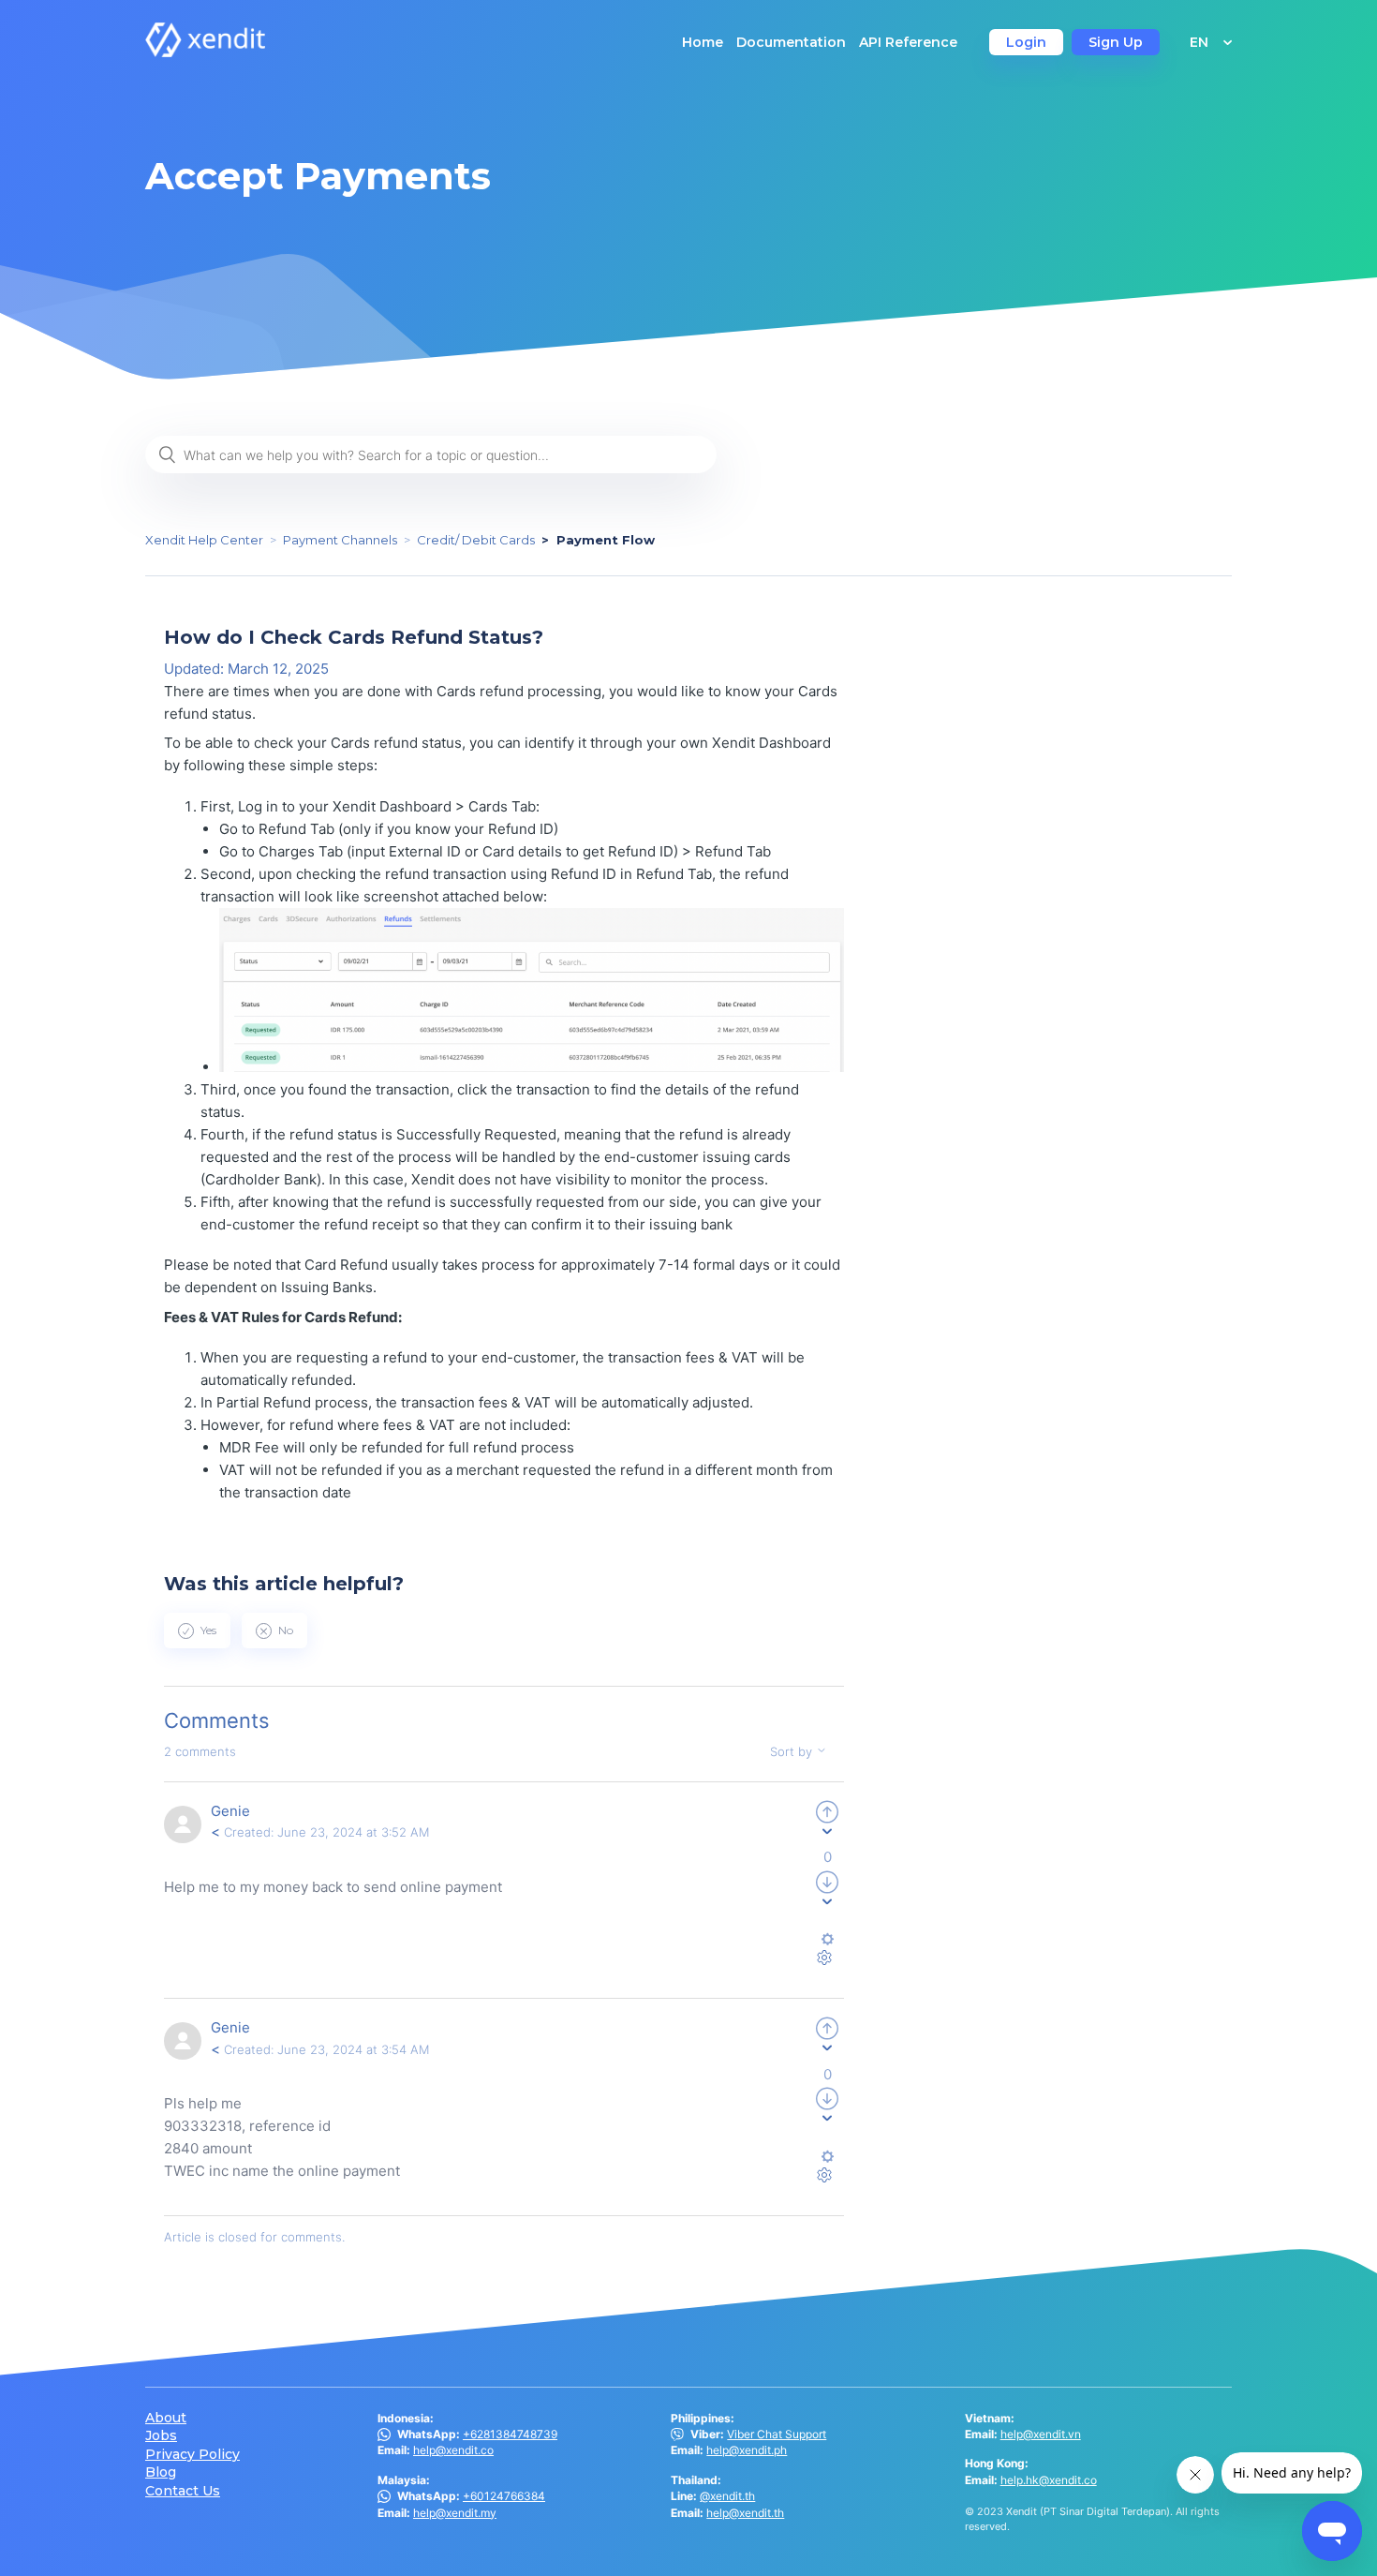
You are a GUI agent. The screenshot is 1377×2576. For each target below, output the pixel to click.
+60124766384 (504, 2496)
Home (703, 42)
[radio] (197, 1630)
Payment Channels (340, 540)
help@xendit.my (455, 2513)
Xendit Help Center (204, 540)
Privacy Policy (192, 2455)
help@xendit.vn (1041, 2434)
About (166, 2418)
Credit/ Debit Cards (476, 540)
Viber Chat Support (777, 2434)
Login (1026, 42)
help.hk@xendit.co (1049, 2480)
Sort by (793, 1751)
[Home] (205, 52)
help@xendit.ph (747, 2450)
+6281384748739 (510, 2434)
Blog (161, 2472)
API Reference (908, 42)
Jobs (161, 2436)
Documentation (791, 42)
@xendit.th (727, 2496)
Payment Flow (606, 540)
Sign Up (1116, 42)
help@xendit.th (745, 2513)
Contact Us (183, 2491)
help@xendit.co (453, 2450)
